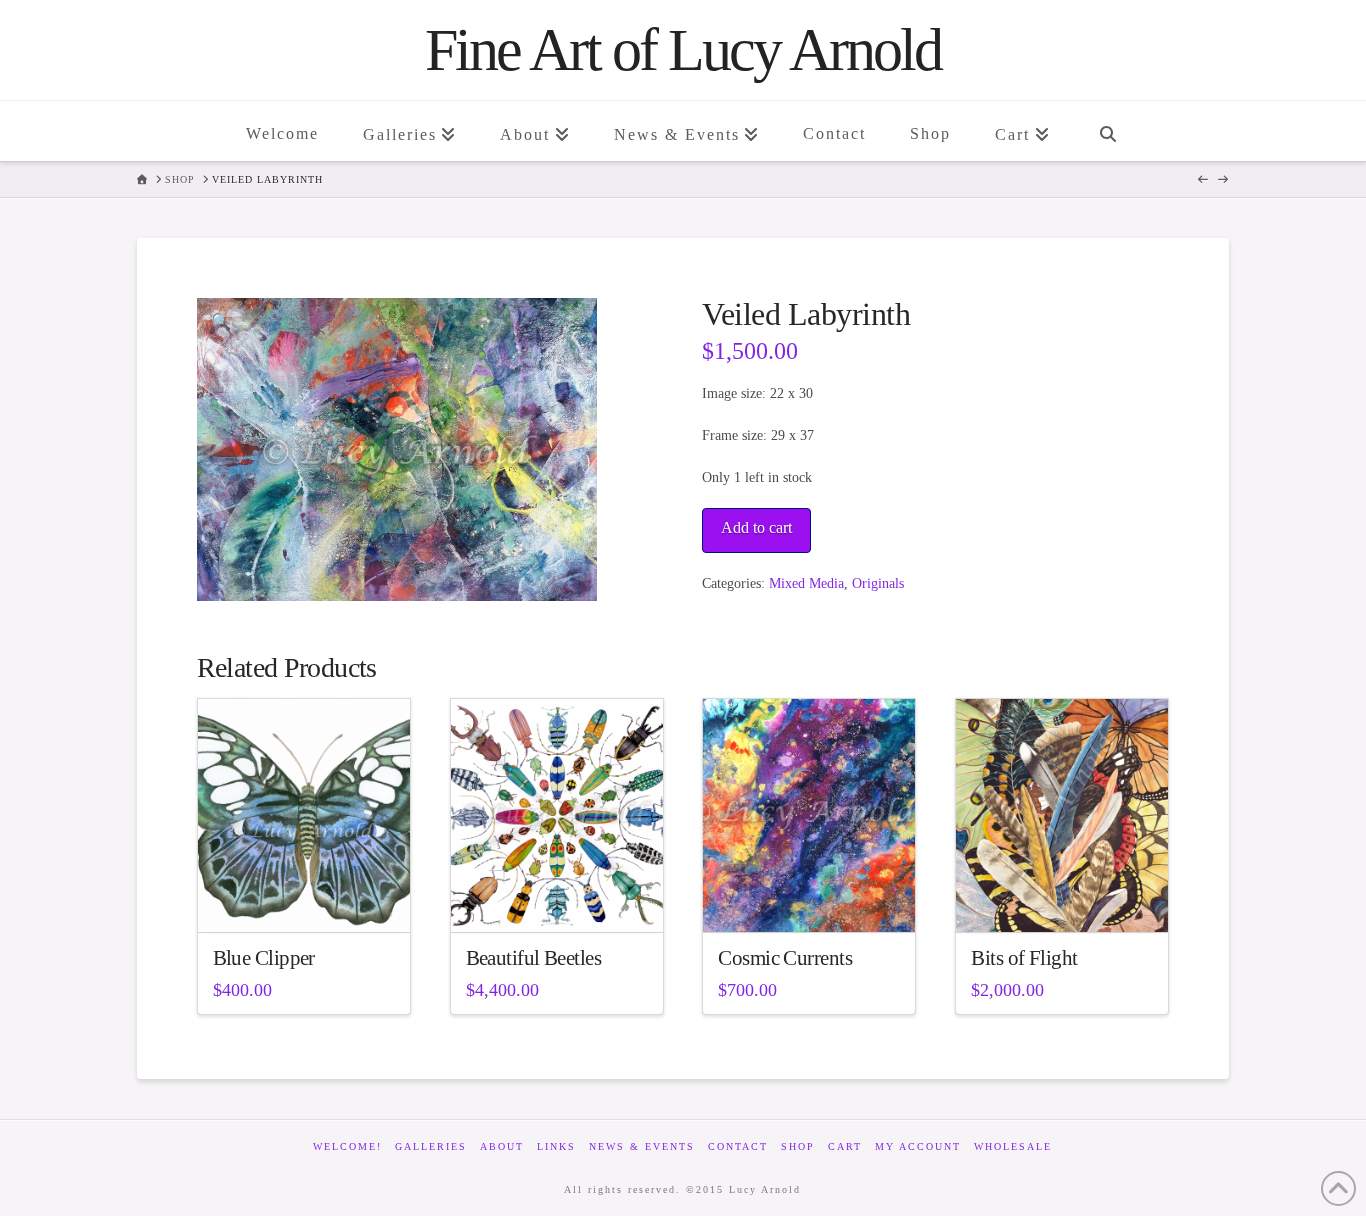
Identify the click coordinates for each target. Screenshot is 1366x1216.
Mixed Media (806, 583)
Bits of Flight (1024, 958)
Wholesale (1013, 1146)
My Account (918, 1146)
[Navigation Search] (1107, 131)
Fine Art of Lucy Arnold (683, 50)
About (502, 1146)
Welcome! (347, 1146)
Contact (738, 1146)
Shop (798, 1146)
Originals (878, 583)
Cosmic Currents (785, 958)
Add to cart (756, 527)
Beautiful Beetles (534, 958)
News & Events (642, 1146)
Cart (845, 1146)
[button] (221, 322)
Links (556, 1146)
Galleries (431, 1146)
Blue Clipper (264, 958)
